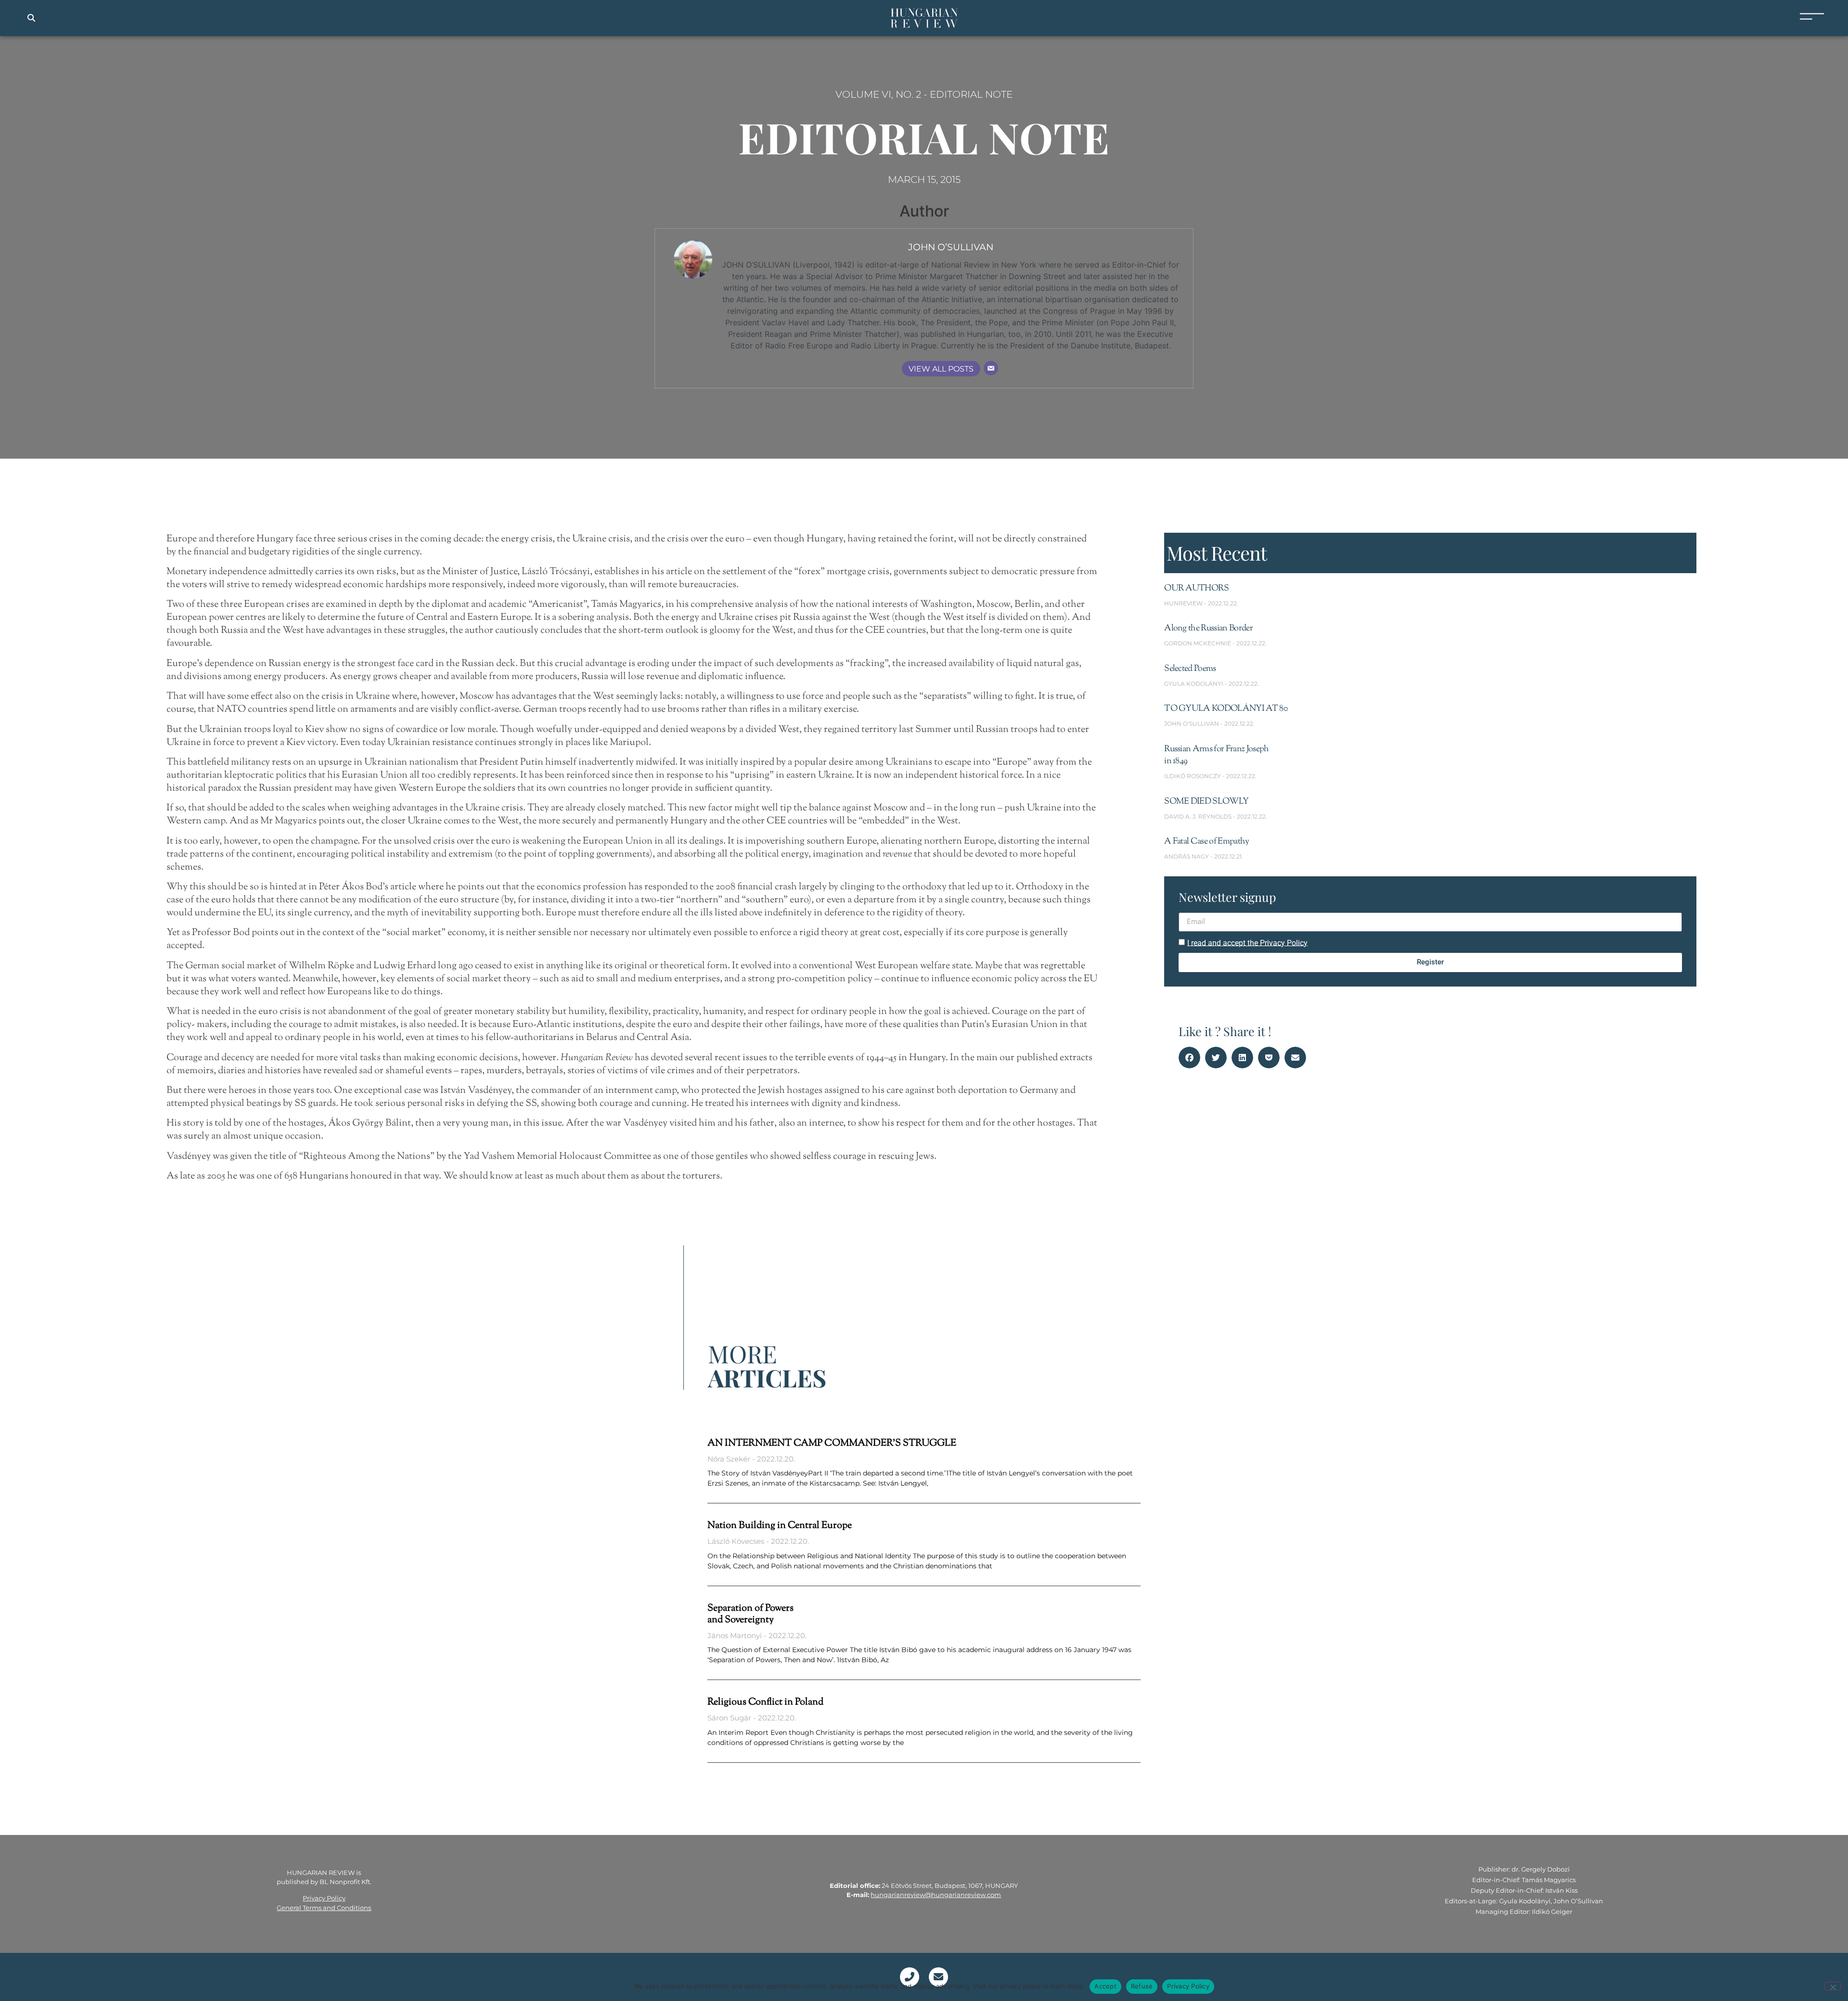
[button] (31, 18)
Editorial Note (971, 94)
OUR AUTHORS (1197, 589)
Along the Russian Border (1208, 629)
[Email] (991, 368)
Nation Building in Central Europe (780, 1526)
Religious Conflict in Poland (765, 1702)
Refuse (1142, 1986)
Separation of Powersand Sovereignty (751, 1614)
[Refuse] (1833, 1986)
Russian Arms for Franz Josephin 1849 (1216, 755)
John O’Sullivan (951, 247)
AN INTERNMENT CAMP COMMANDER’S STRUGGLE (832, 1443)
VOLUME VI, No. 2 (878, 94)
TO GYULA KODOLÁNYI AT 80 (1226, 709)
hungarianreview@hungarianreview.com (936, 1895)
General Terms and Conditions (324, 1908)
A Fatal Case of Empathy (1206, 842)
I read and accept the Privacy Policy (1247, 943)
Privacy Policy (324, 1898)
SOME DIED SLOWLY (1206, 802)
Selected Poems (1190, 669)
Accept (1105, 1986)
